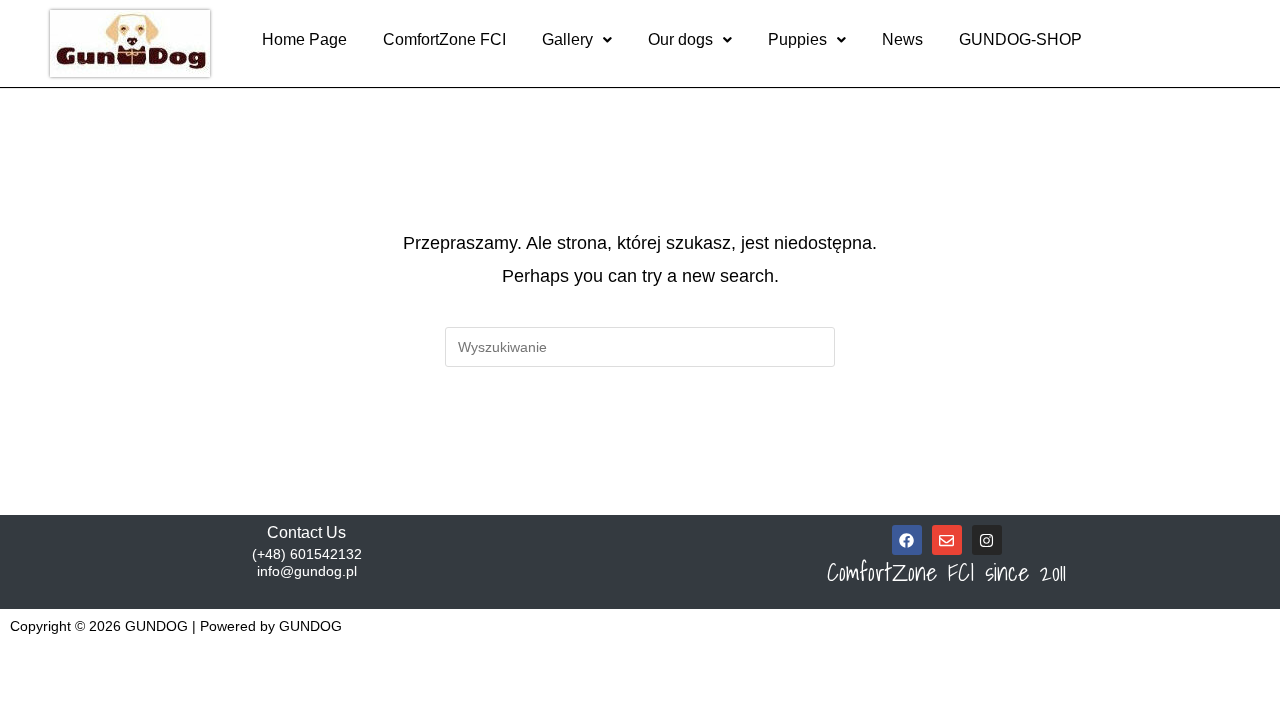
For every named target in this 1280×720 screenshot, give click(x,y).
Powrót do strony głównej (639, 448)
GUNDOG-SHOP (1020, 39)
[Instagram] (987, 540)
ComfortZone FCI (444, 39)
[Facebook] (907, 540)
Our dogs (680, 39)
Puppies (797, 39)
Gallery (567, 39)
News (902, 39)
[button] (577, 40)
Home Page (304, 39)
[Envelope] (947, 540)
